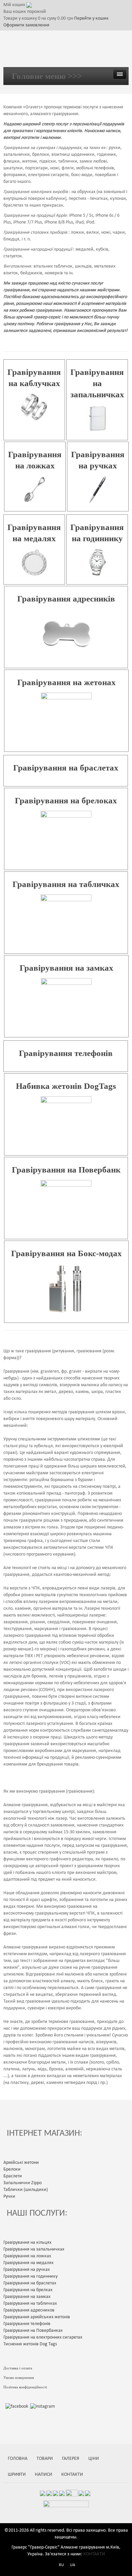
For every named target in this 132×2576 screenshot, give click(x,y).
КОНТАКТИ (72, 2475)
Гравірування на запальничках (97, 383)
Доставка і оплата (18, 2368)
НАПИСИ (43, 2475)
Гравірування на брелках (28, 2290)
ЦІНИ (94, 2459)
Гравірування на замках (67, 968)
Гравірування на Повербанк (66, 1170)
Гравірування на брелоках (66, 800)
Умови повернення (19, 2378)
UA (73, 2565)
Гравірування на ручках (27, 2270)
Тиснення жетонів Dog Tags (30, 2344)
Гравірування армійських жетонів (37, 2317)
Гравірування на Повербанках (33, 2331)
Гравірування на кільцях (27, 2243)
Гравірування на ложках (27, 2256)
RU (61, 2565)
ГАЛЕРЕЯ (71, 2459)
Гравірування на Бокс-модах (67, 1253)
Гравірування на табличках (66, 884)
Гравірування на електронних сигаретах (43, 2337)
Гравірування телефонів (66, 1053)
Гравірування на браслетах (66, 768)
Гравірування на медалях (28, 2263)
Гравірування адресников (29, 2310)
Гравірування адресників (66, 599)
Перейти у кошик (91, 18)
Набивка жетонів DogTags (66, 1086)
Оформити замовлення (26, 25)
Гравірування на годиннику (30, 2276)
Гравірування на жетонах (67, 682)
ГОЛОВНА (18, 2459)
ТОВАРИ (45, 2459)
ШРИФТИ (17, 2475)
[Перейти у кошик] (29, 5)
